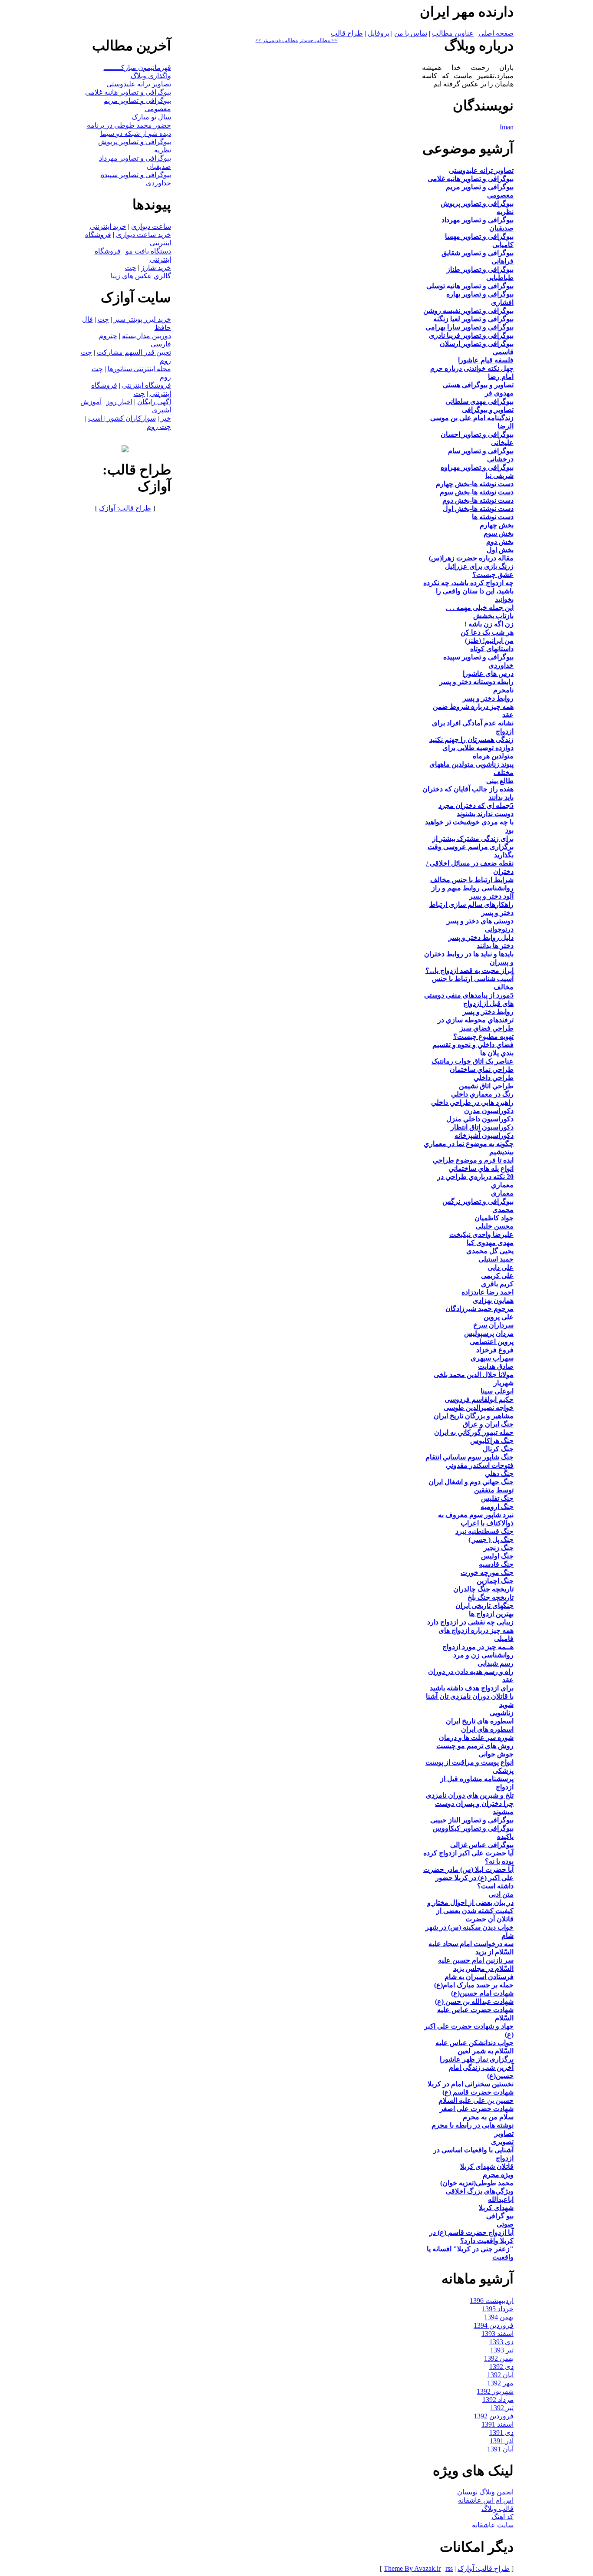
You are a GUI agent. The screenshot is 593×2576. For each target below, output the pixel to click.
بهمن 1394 (499, 2317)
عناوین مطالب (453, 33)
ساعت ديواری (151, 226)
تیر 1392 (502, 2408)
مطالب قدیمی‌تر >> (277, 40)
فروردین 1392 (494, 2416)
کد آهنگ (502, 2517)
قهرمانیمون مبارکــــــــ (137, 68)
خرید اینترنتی (108, 226)
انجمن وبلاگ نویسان (485, 2492)
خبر (166, 418)
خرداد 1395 (498, 2309)
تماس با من (411, 33)
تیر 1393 (502, 2350)
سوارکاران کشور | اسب (122, 418)
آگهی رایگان (154, 402)
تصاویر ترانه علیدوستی (139, 84)
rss (449, 2568)
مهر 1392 (500, 2383)
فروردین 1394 (494, 2325)
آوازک (107, 508)
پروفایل (379, 33)
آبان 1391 (500, 2449)
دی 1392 (501, 2367)
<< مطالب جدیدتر (318, 40)
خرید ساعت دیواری (143, 235)
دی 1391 (501, 2433)
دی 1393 (501, 2342)
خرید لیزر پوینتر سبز (142, 319)
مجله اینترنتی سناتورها (139, 369)
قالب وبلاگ (497, 2508)
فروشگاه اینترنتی (147, 385)
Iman (507, 127)
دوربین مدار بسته (147, 336)
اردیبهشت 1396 (492, 2301)
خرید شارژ (156, 268)
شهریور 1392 (495, 2391)
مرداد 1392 (498, 2400)
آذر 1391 (502, 2441)
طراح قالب (347, 33)
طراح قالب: (133, 508)
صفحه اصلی (496, 33)
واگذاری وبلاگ (151, 76)
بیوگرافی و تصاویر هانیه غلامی (128, 92)
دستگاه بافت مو (148, 251)
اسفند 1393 (497, 2334)
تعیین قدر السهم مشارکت (134, 352)
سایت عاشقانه (493, 2525)
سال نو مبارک (151, 117)
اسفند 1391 (497, 2424)
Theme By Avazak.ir (412, 2568)
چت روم (159, 427)
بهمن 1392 (499, 2358)
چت (131, 268)
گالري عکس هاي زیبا (141, 276)
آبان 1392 (500, 2375)
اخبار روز (119, 402)
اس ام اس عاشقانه (486, 2500)
